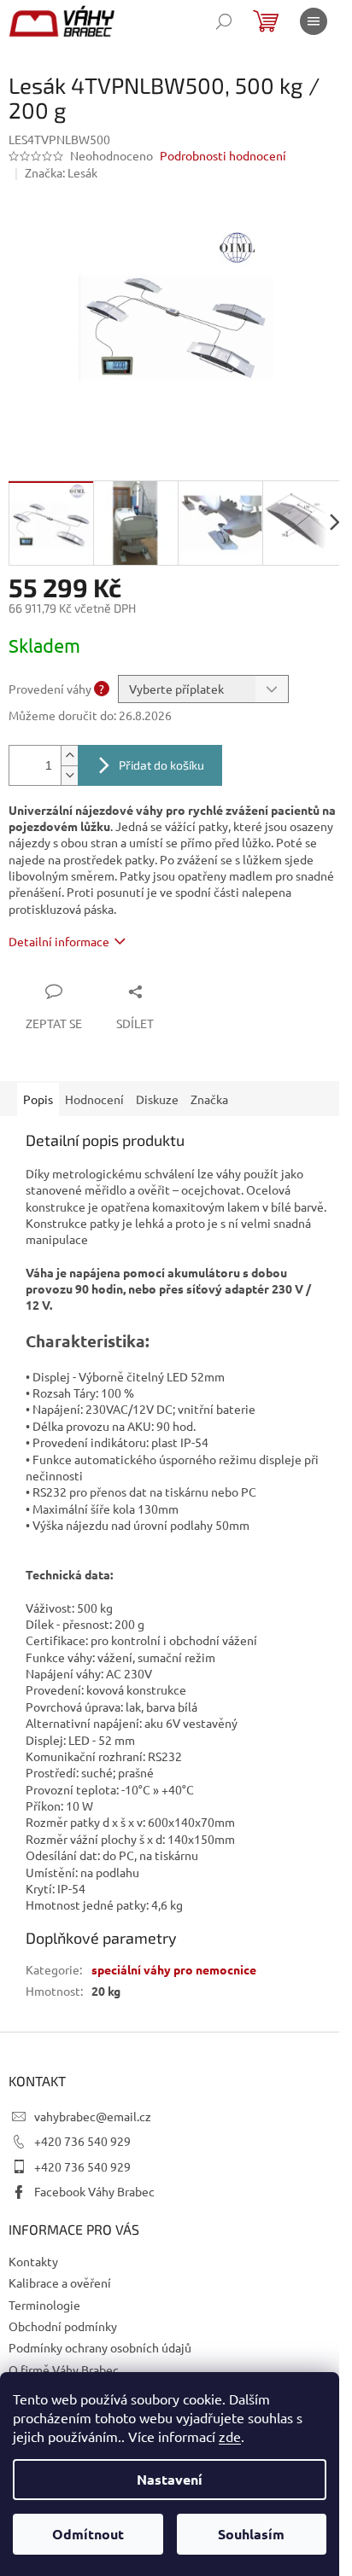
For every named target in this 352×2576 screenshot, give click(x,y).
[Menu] (314, 21)
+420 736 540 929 (82, 2141)
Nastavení (170, 2479)
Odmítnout (88, 2534)
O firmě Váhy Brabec (64, 2370)
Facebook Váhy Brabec (94, 2191)
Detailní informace (59, 941)
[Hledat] (224, 21)
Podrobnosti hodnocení (223, 155)
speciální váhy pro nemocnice (174, 1969)
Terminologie (44, 2305)
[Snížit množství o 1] (69, 775)
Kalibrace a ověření (60, 2282)
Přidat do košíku (161, 765)
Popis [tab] (38, 1099)
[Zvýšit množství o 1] (69, 756)
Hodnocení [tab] (94, 1099)
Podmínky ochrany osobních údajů (100, 2347)
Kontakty (33, 2261)
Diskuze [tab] (157, 1099)
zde (230, 2436)
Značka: (61, 172)
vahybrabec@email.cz (93, 2116)
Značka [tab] (209, 1099)
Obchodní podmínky (63, 2326)
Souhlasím (251, 2534)
